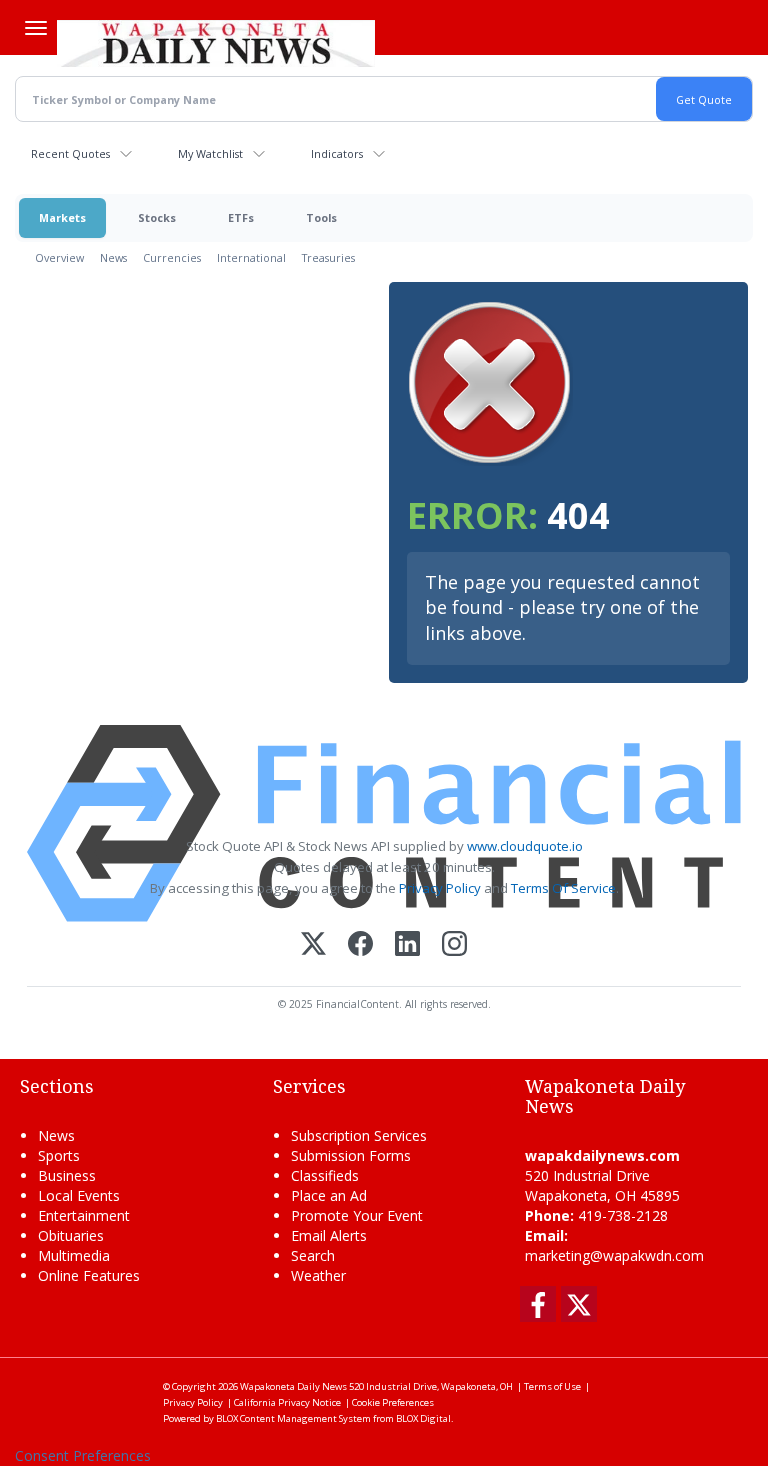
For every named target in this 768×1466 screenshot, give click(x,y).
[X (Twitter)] (313, 945)
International (251, 257)
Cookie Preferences (393, 1402)
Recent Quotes (70, 153)
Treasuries (328, 257)
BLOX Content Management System (293, 1418)
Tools (321, 217)
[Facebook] (360, 945)
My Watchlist (210, 153)
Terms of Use (552, 1386)
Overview (59, 257)
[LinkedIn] (407, 945)
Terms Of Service (563, 888)
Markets (62, 217)
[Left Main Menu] (36, 28)
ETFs (241, 217)
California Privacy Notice (287, 1402)
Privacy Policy (440, 888)
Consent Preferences (83, 1455)
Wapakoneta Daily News (293, 1386)
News (113, 257)
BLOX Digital (423, 1418)
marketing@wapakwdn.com (614, 1255)
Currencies (172, 257)
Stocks (157, 217)
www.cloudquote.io (525, 846)
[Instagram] (454, 945)
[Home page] (216, 41)
